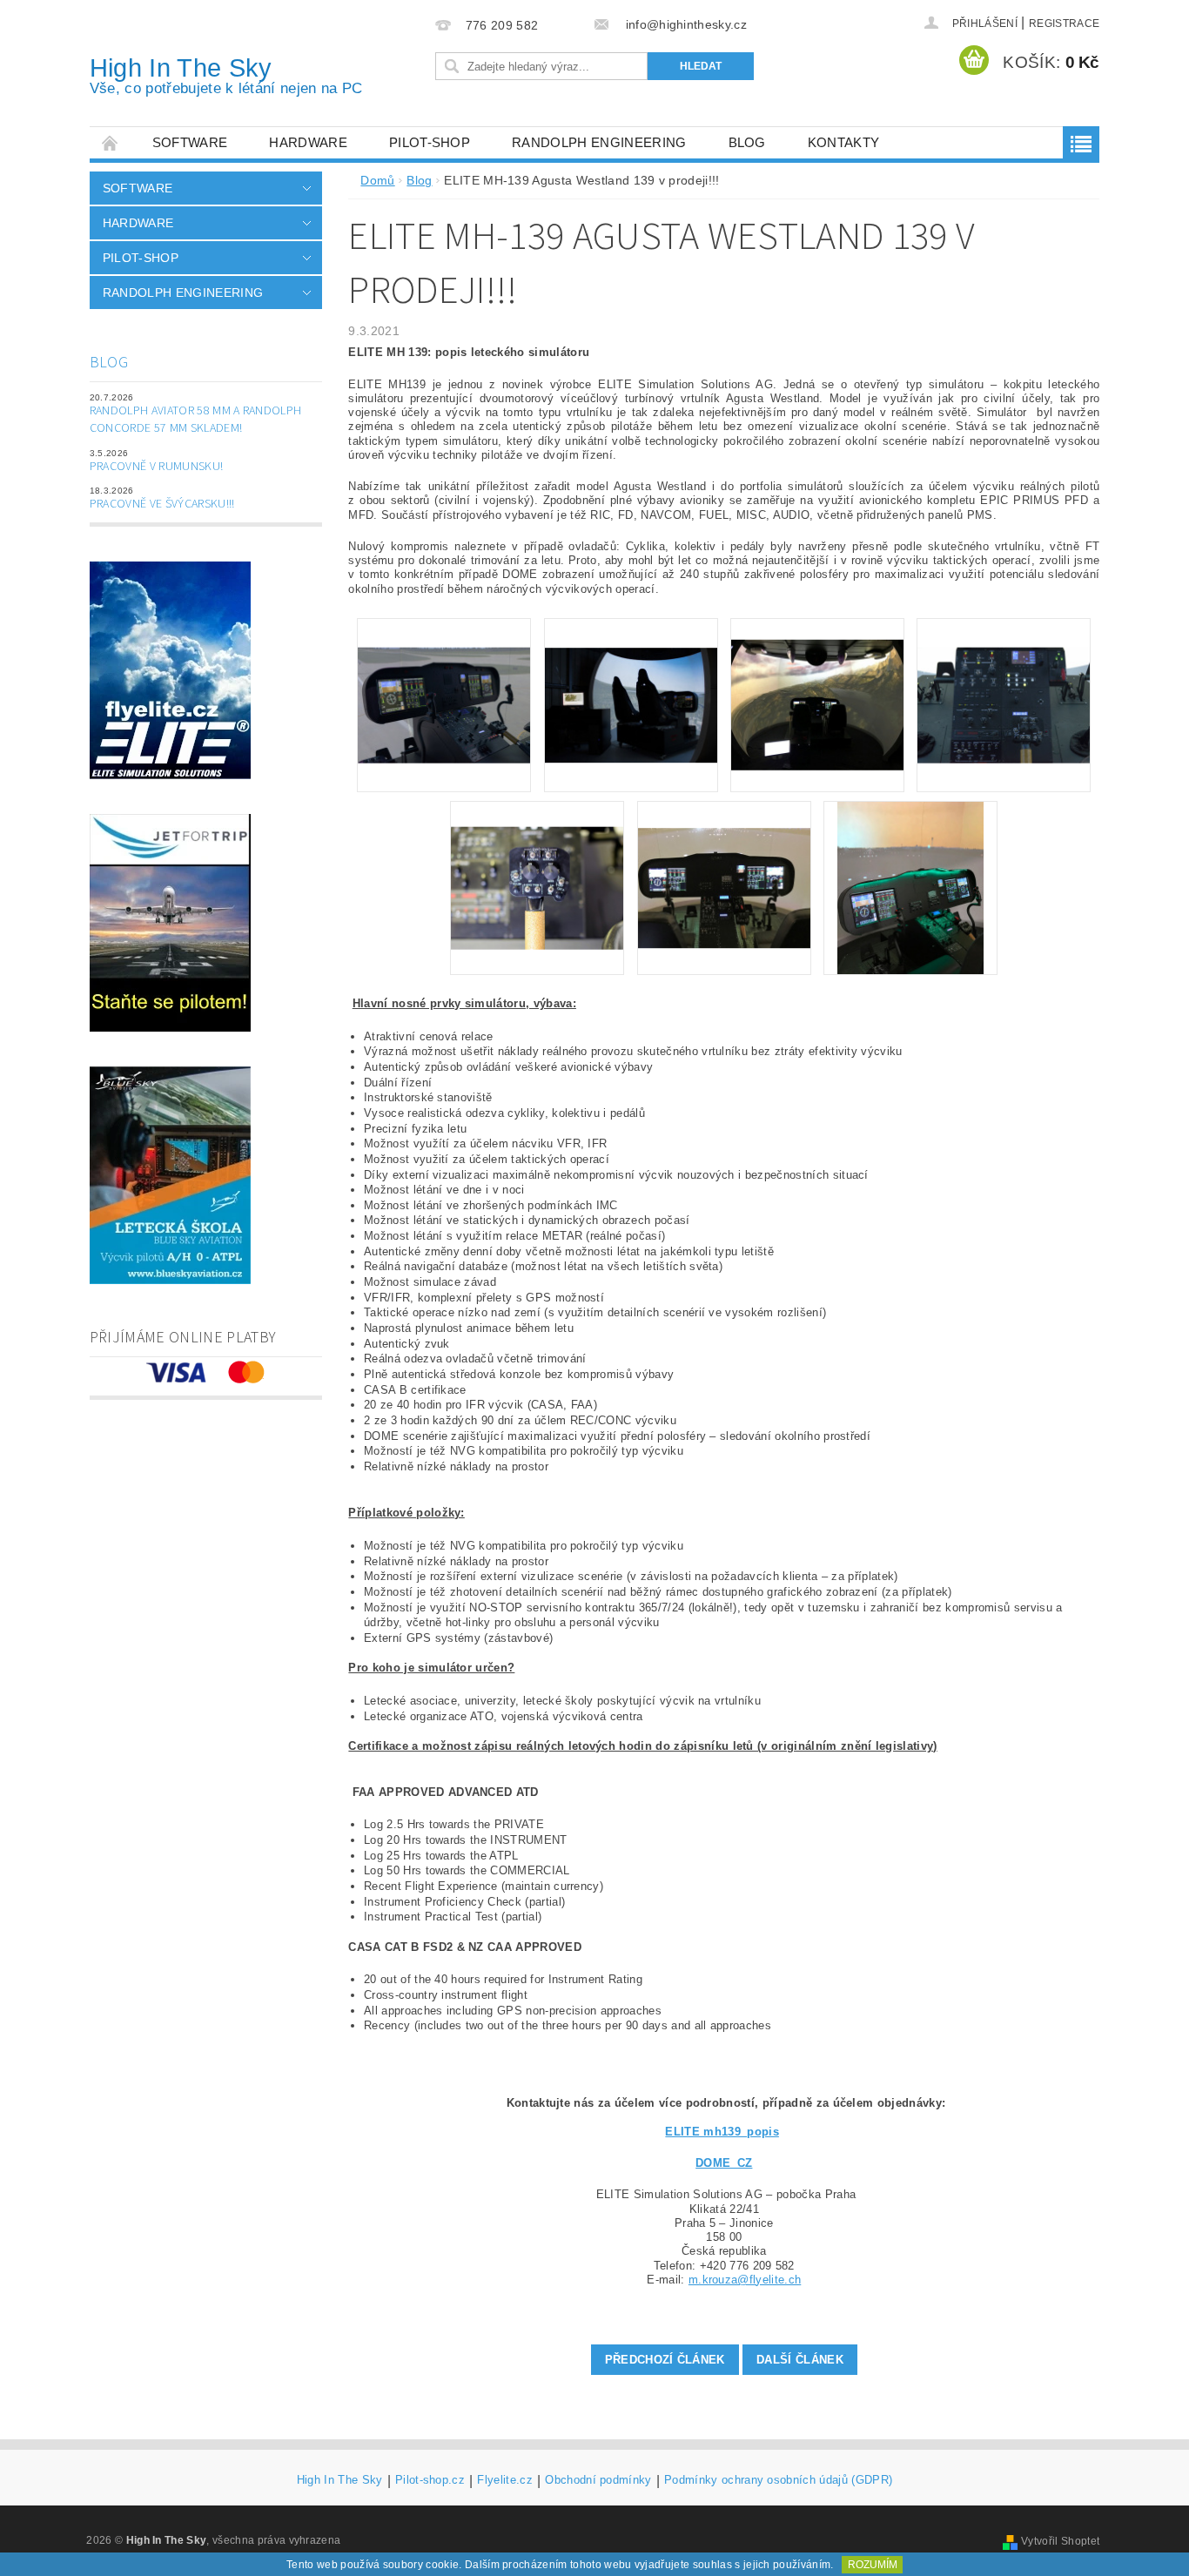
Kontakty (844, 142)
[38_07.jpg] (910, 887)
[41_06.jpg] (724, 861)
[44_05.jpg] (537, 861)
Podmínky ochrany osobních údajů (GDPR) (778, 2480)
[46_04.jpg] (1004, 676)
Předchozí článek (665, 2360)
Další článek (800, 2360)
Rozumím (873, 2565)
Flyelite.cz (505, 2480)
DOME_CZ (724, 2163)
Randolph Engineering (599, 142)
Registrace (1064, 24)
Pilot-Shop (430, 142)
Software (190, 142)
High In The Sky (226, 75)
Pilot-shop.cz (430, 2480)
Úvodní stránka (111, 142)
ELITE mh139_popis (722, 2132)
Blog (747, 142)
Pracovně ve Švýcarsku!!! (162, 504)
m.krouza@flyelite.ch (745, 2280)
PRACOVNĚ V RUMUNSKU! (156, 467)
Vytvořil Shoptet (1060, 2541)
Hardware (308, 142)
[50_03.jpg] (817, 683)
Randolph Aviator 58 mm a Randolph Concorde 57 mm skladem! (196, 420)
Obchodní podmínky (598, 2480)
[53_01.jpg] (444, 676)
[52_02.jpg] (631, 675)
